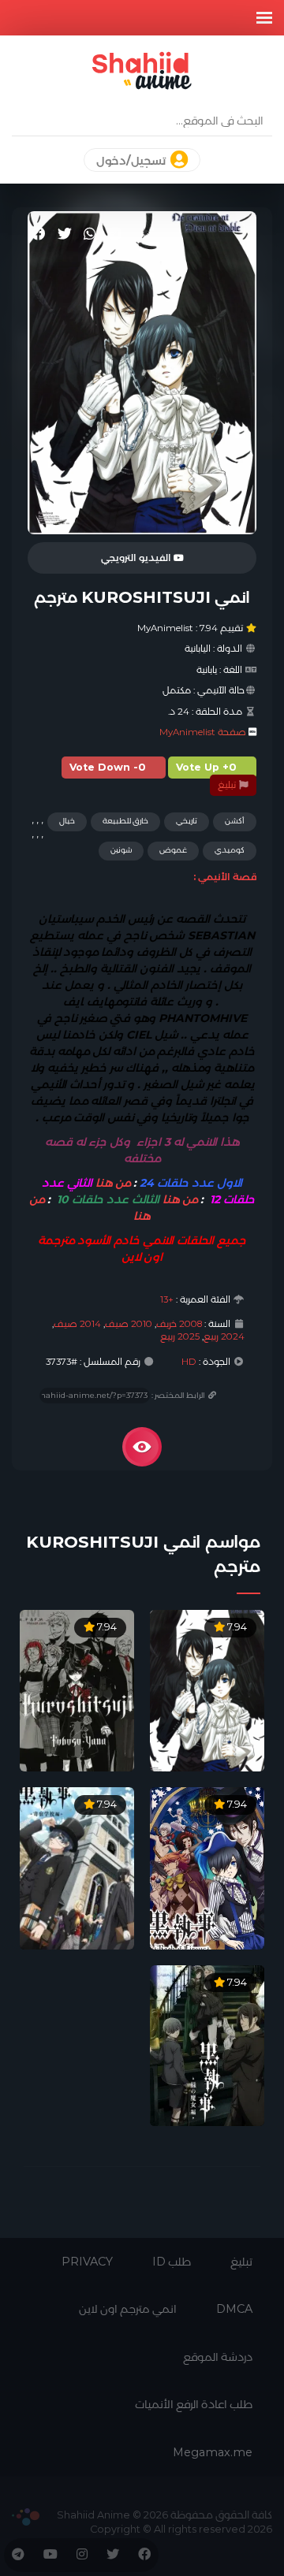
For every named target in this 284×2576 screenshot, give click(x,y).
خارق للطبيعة (125, 821)
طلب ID (172, 2262)
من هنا (113, 1183)
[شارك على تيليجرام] (115, 234)
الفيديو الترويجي (137, 558)
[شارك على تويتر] (65, 234)
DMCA (234, 2309)
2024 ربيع (224, 1336)
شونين (121, 850)
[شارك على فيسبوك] (39, 234)
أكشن (235, 821)
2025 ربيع (180, 1336)
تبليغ (228, 785)
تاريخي (187, 821)
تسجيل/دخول (132, 161)
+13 (167, 1299)
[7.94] (207, 1690)
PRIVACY (87, 2262)
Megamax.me (213, 2452)
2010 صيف (129, 1324)
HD (189, 1362)
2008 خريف (179, 1324)
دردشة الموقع (218, 2357)
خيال (67, 821)
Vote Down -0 (108, 767)
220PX (26, 2517)
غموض (173, 850)
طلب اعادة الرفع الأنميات (194, 2404)
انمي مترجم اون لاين (128, 2309)
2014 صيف (77, 1324)
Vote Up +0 (206, 767)
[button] (264, 18)
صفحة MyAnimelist (203, 732)
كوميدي (230, 850)
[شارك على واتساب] (90, 234)
